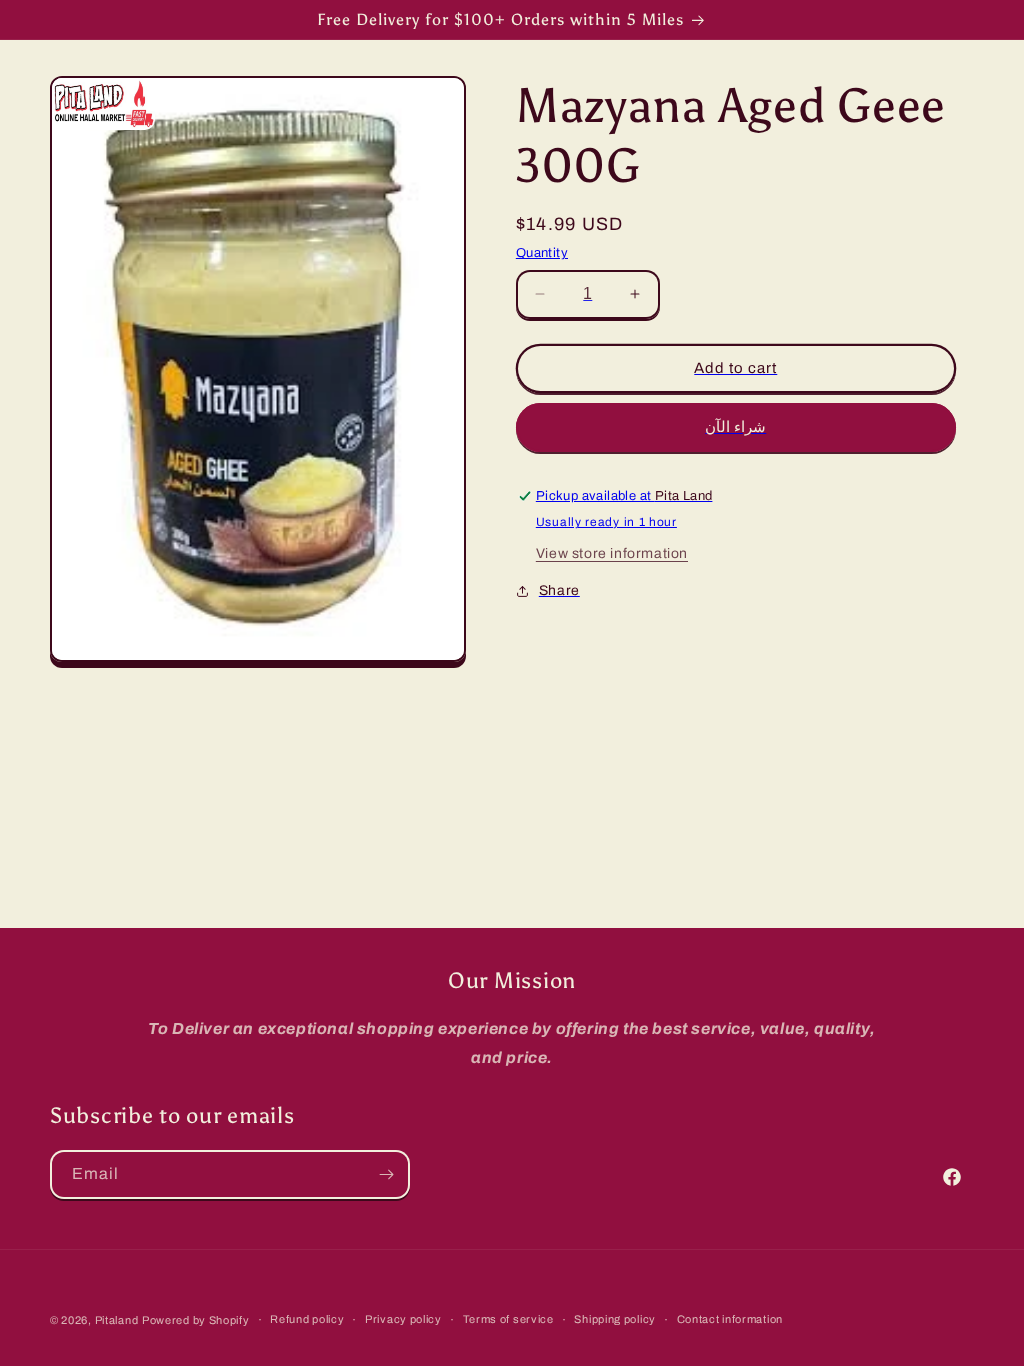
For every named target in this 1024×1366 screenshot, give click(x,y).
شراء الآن (735, 427)
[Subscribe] (386, 1174)
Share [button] (559, 590)
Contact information (730, 1319)
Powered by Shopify (196, 1320)
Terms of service (508, 1319)
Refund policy (307, 1319)
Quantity (542, 253)
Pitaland (117, 1320)
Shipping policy (615, 1319)
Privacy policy (403, 1319)
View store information (612, 553)
